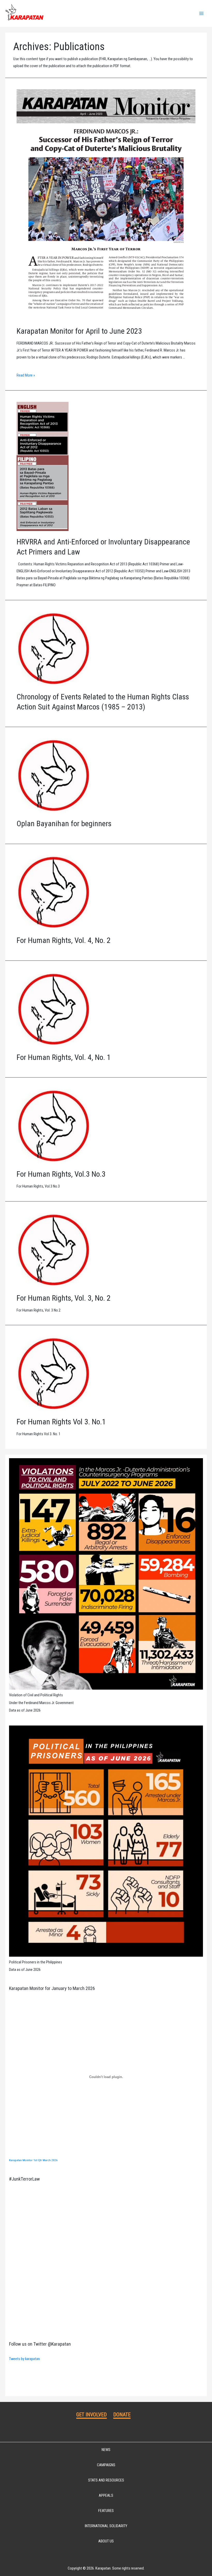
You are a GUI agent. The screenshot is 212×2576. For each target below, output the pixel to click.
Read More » (26, 375)
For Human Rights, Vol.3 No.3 (61, 1174)
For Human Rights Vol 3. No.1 (61, 1422)
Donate (122, 2415)
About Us (106, 2541)
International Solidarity (106, 2526)
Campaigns (106, 2465)
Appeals (106, 2495)
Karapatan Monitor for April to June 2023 (79, 331)
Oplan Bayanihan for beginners (64, 823)
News (106, 2450)
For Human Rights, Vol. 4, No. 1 (64, 1057)
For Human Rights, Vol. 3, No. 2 (64, 1298)
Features (106, 2511)
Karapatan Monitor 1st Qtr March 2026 (33, 2160)
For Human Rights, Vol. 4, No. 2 (64, 940)
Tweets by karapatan (24, 2359)
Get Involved (92, 2415)
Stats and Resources (106, 2480)
